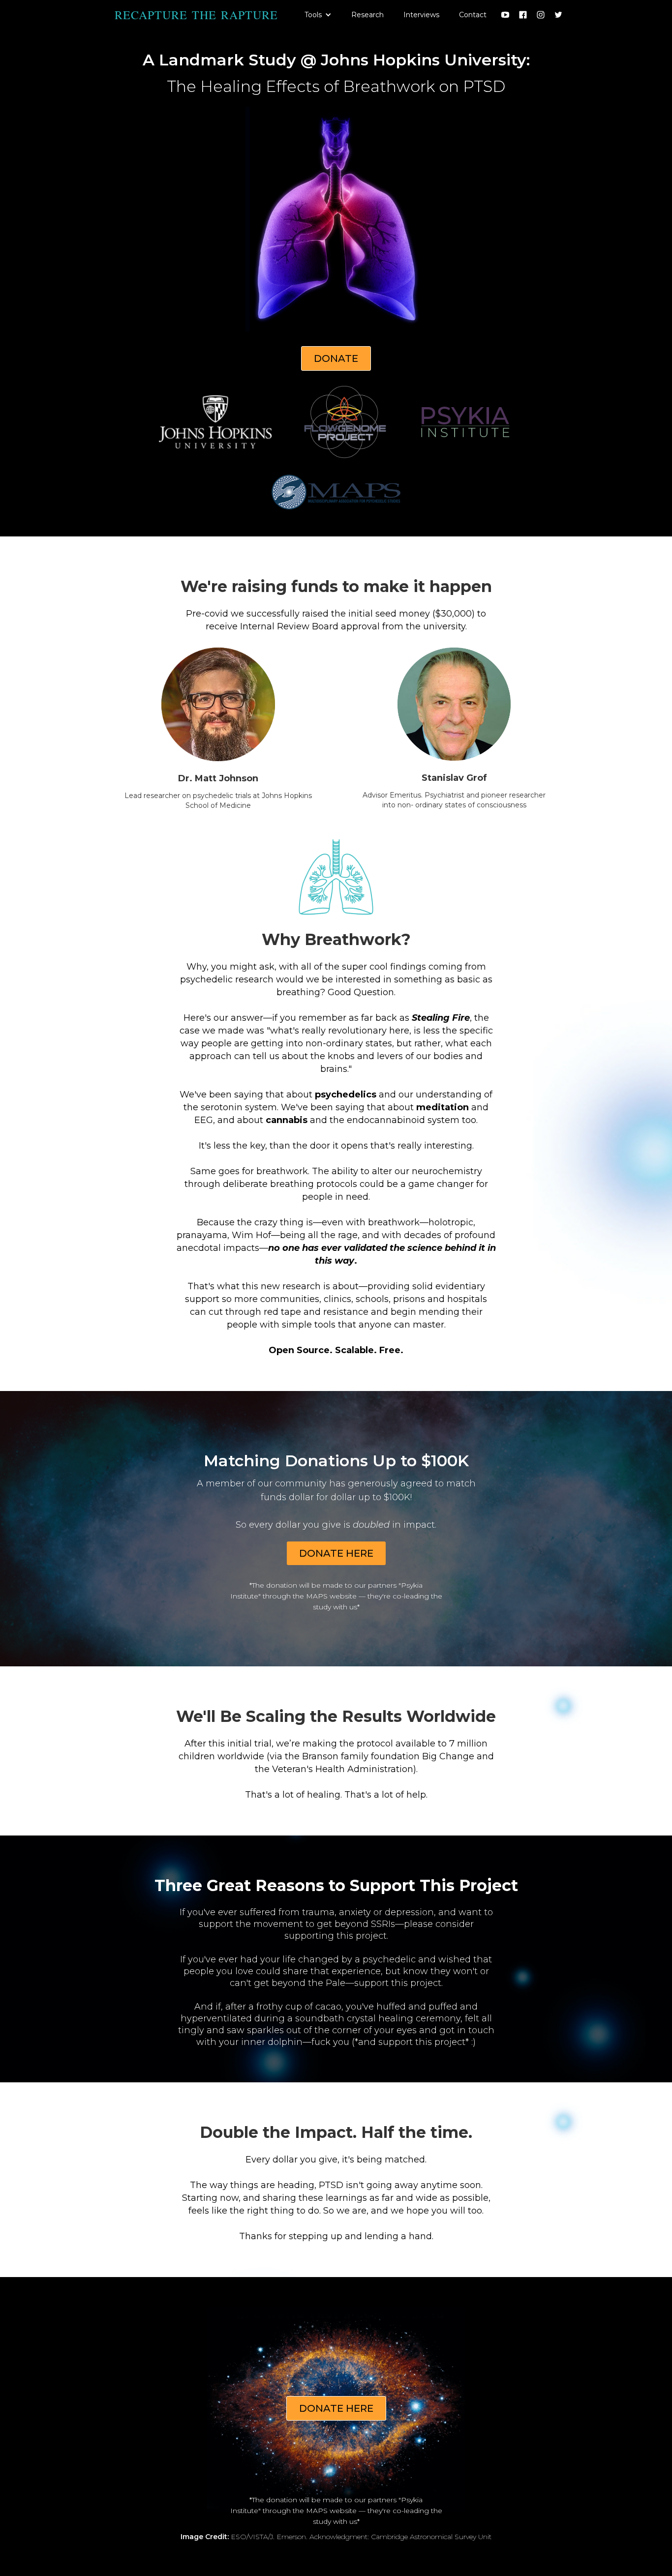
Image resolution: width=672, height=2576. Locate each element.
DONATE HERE (336, 1553)
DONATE (336, 358)
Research (367, 15)
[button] (318, 15)
